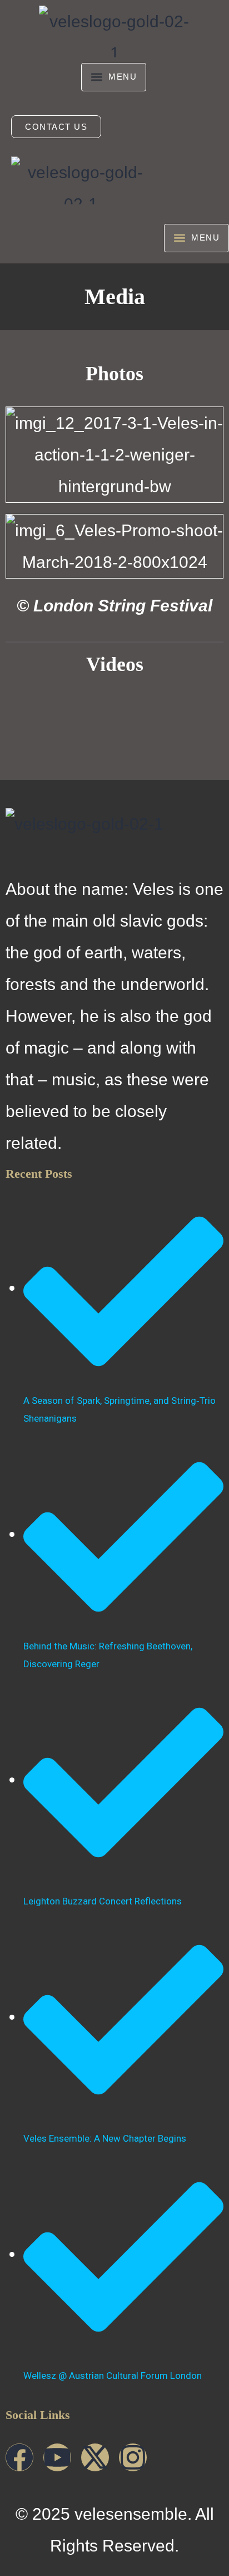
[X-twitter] (95, 2457)
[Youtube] (57, 2457)
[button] (114, 77)
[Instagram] (133, 2457)
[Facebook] (19, 2457)
